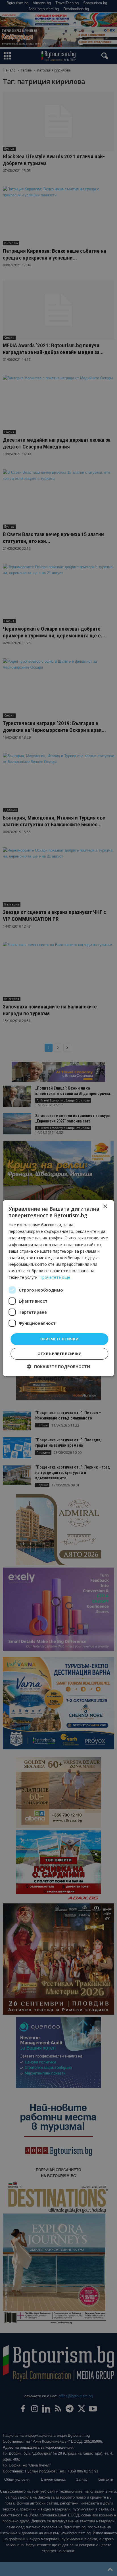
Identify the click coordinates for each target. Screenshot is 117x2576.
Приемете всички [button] (59, 1339)
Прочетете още (55, 1277)
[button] (59, 1367)
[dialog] (58, 1288)
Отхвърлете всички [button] (60, 1354)
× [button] (105, 1206)
